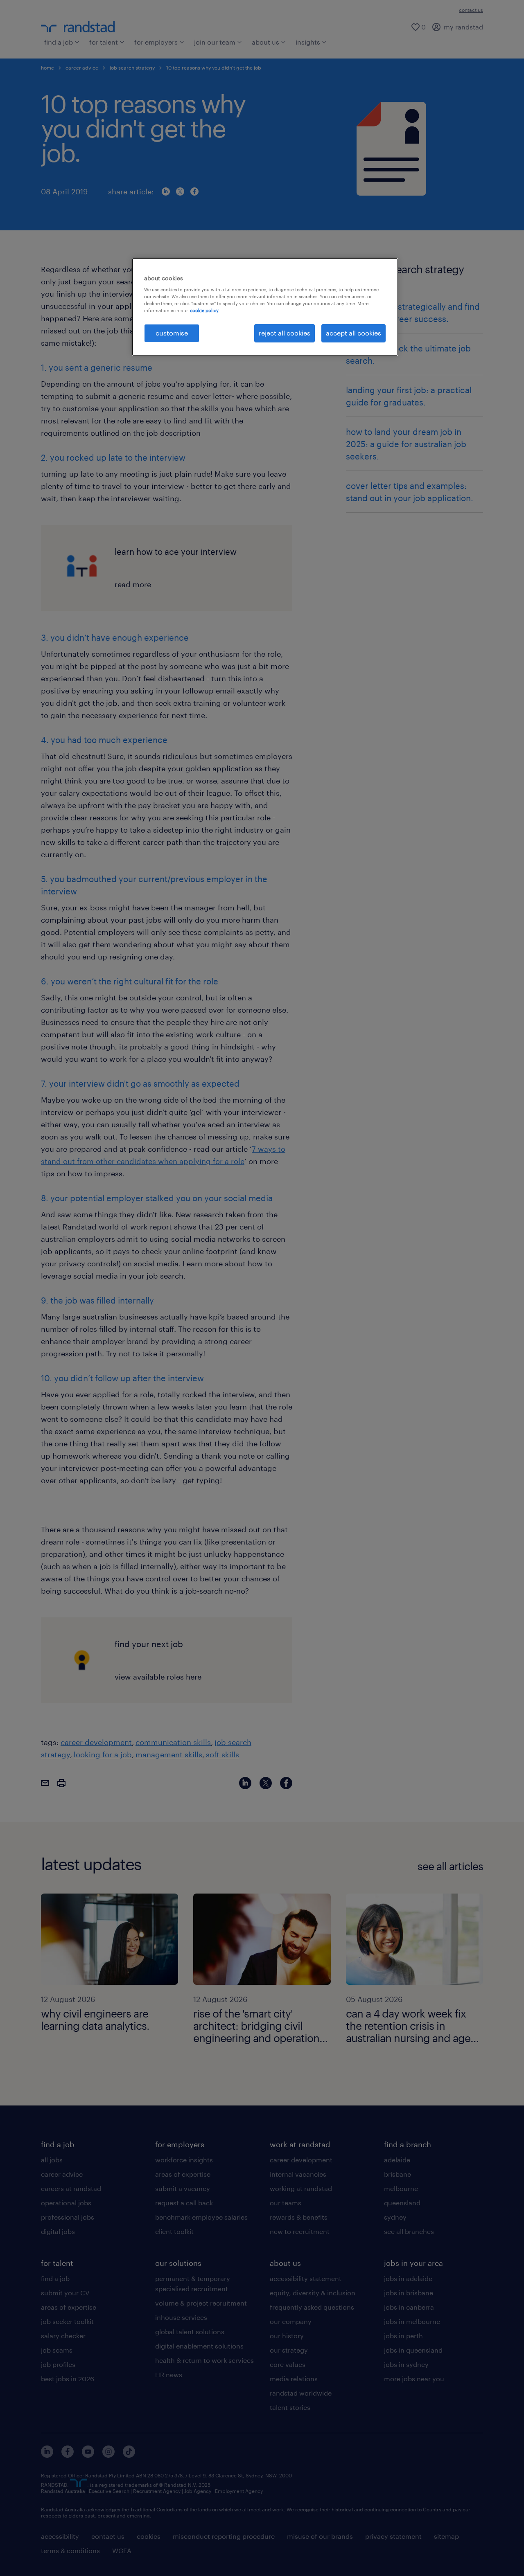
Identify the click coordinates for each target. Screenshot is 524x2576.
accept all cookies (353, 333)
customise (172, 333)
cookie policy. (205, 310)
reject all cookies (285, 333)
